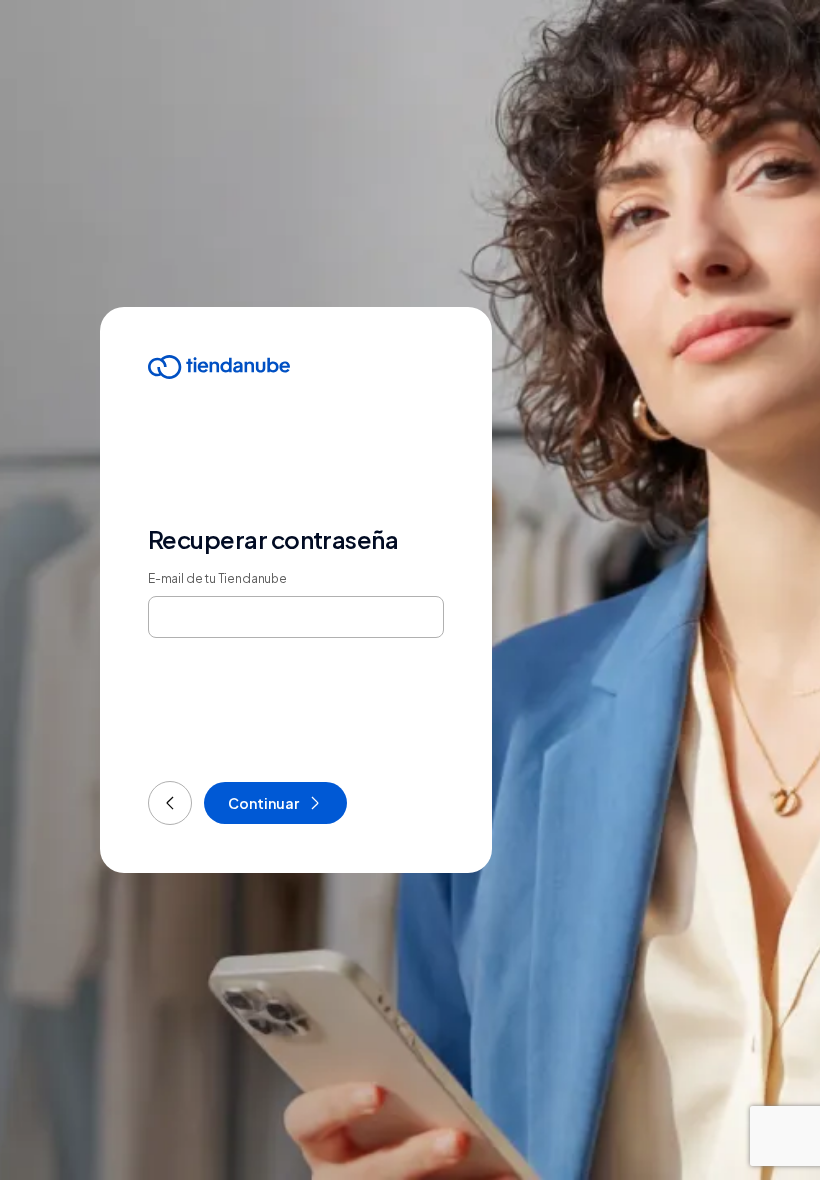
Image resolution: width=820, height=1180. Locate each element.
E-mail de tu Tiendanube (217, 578)
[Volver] (170, 803)
